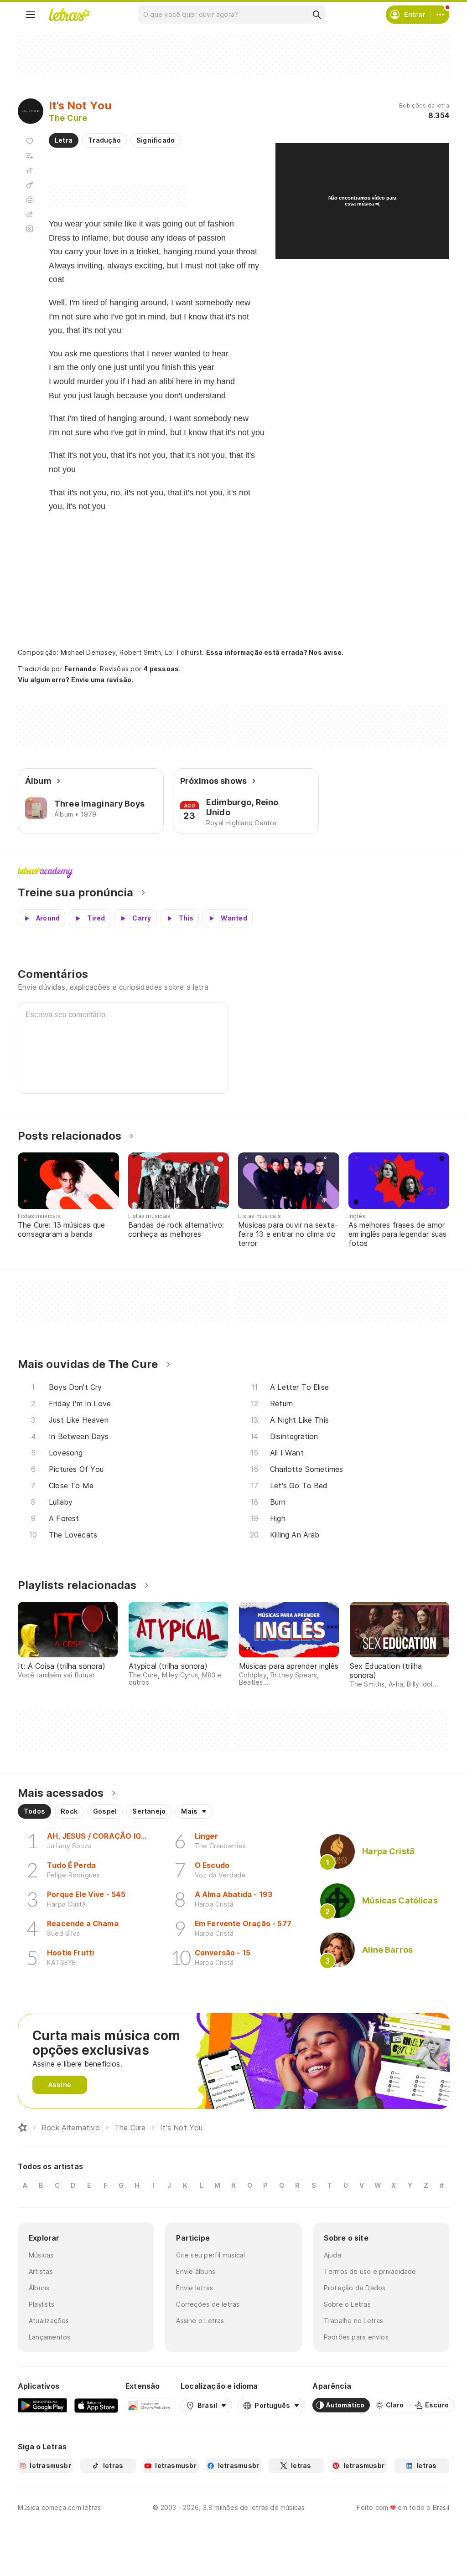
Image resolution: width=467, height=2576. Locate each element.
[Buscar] (317, 15)
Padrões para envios (356, 2337)
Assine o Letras (200, 2321)
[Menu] (31, 15)
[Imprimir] (30, 200)
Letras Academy (233, 873)
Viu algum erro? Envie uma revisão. (76, 680)
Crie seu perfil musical (210, 2255)
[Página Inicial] (22, 2128)
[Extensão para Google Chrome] (149, 2405)
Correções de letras (208, 2304)
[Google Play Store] (42, 2405)
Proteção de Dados (355, 2288)
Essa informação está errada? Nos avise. (275, 652)
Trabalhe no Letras (354, 2321)
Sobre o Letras (347, 2304)
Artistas (41, 2271)
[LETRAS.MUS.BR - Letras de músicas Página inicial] (69, 15)
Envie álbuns (196, 2271)
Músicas (41, 2255)
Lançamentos (49, 2337)
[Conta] (440, 15)
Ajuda (332, 2255)
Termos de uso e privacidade (370, 2271)
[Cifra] (30, 185)
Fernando (80, 669)
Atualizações (49, 2321)
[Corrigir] (30, 214)
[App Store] (96, 2405)
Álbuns (39, 2288)
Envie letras (195, 2288)
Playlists (42, 2304)
